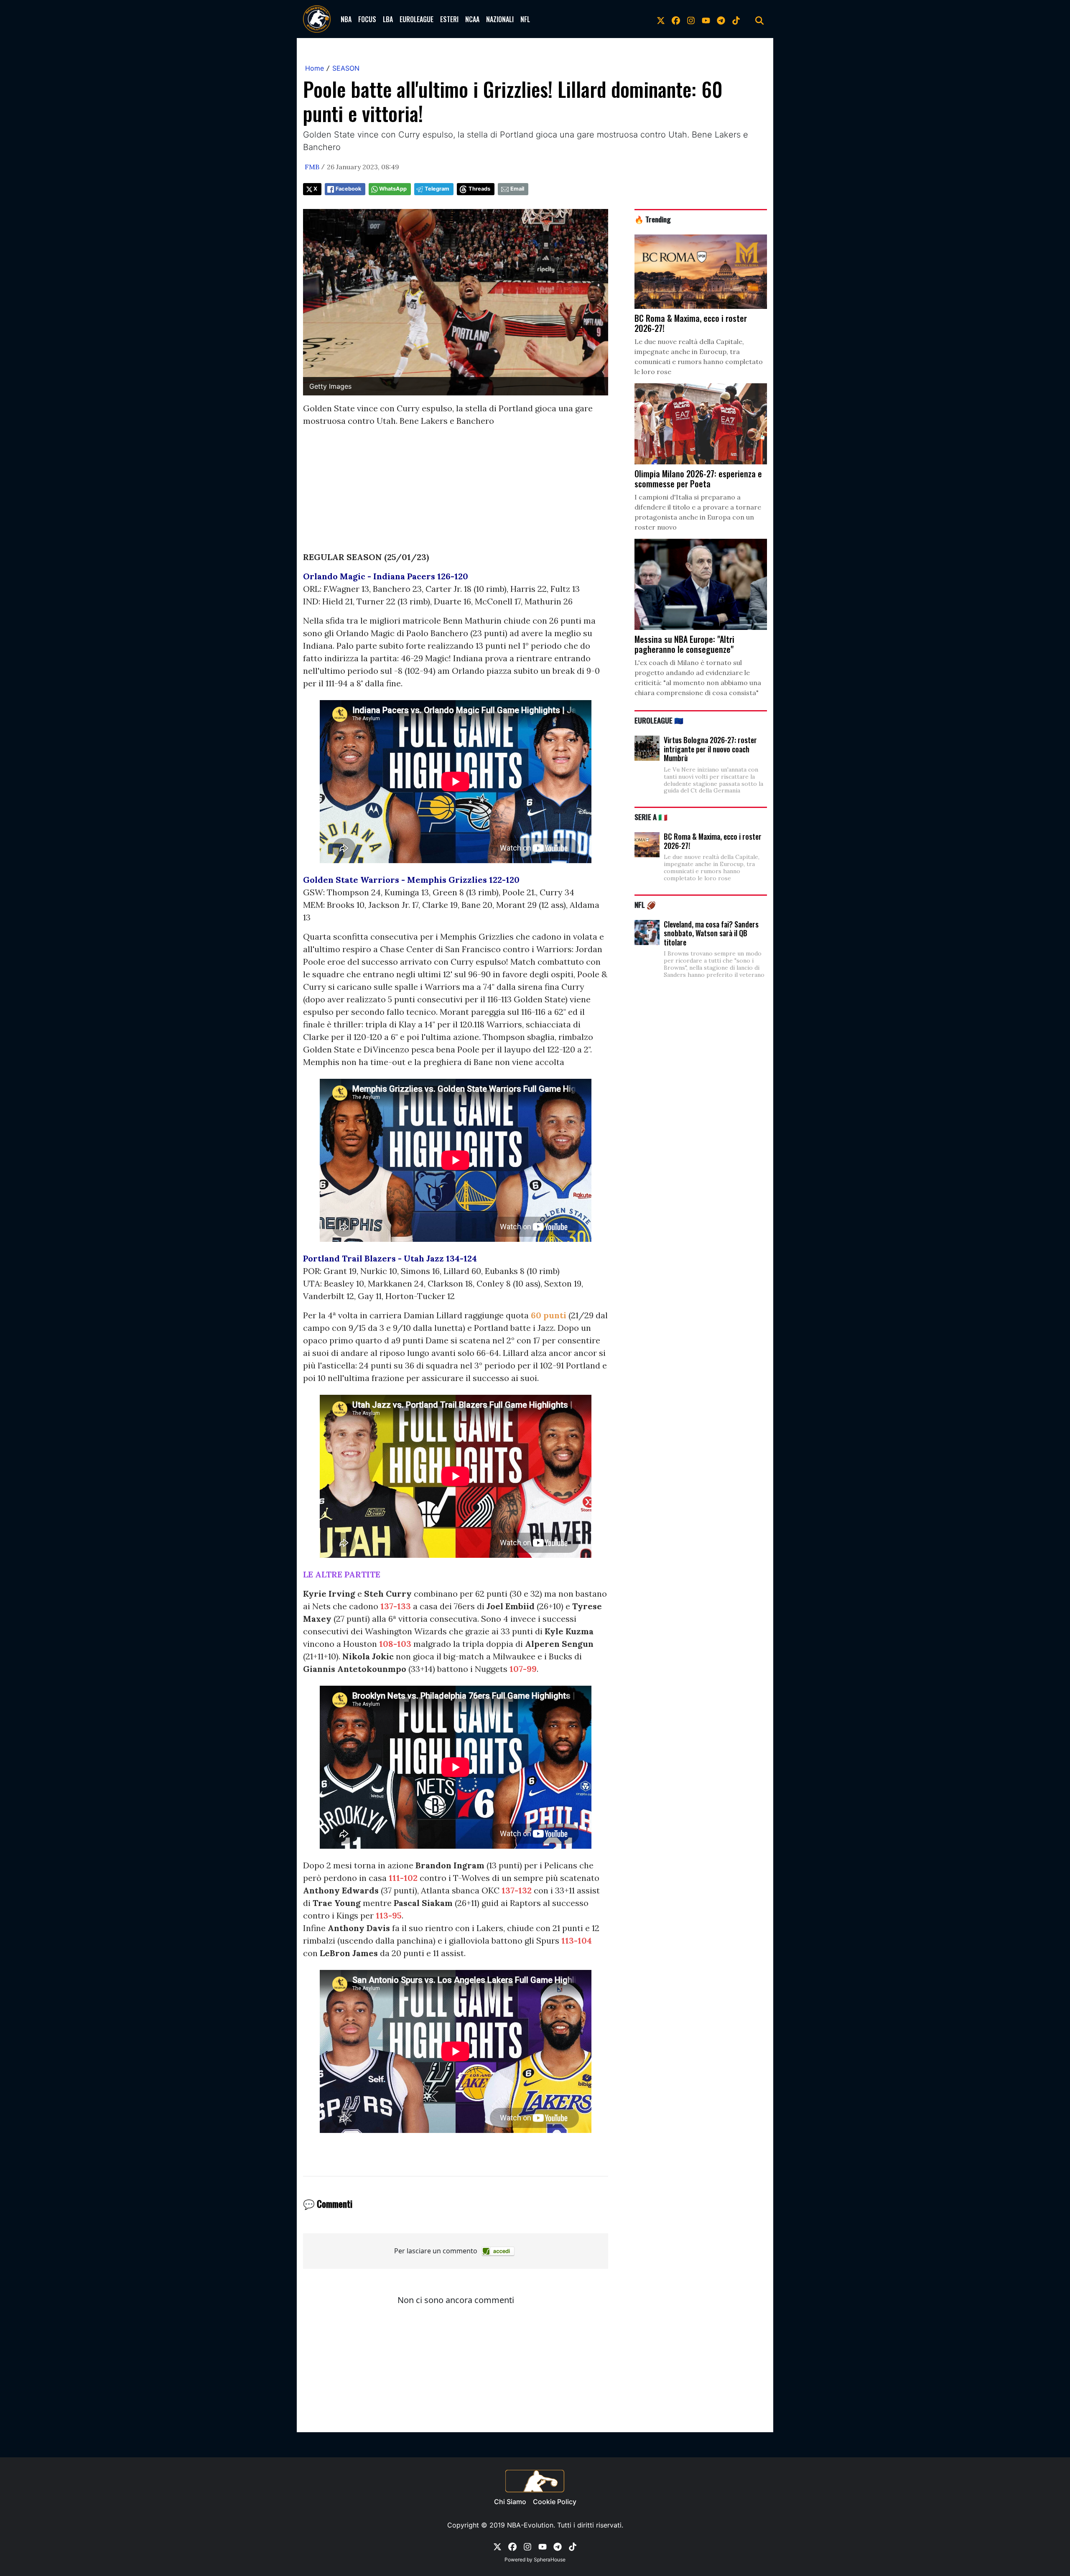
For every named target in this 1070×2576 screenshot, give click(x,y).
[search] (759, 19)
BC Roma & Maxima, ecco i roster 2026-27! (713, 841)
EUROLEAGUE (417, 19)
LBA (388, 19)
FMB (312, 167)
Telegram (437, 189)
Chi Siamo (510, 2502)
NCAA (472, 19)
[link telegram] (721, 19)
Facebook (348, 189)
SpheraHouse (550, 2559)
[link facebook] (676, 19)
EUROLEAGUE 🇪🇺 (659, 720)
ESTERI (449, 19)
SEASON (346, 68)
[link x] (661, 19)
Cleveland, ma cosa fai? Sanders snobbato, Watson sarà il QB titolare (711, 933)
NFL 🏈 (645, 905)
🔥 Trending (653, 219)
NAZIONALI (500, 19)
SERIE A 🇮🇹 (651, 817)
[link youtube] (706, 19)
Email (517, 189)
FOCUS (367, 19)
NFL (525, 19)
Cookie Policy (555, 2502)
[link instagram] (691, 19)
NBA (346, 19)
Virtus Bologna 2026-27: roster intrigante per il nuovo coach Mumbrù (710, 749)
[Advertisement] (456, 492)
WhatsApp (393, 189)
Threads (479, 189)
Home (315, 68)
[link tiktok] (736, 19)
